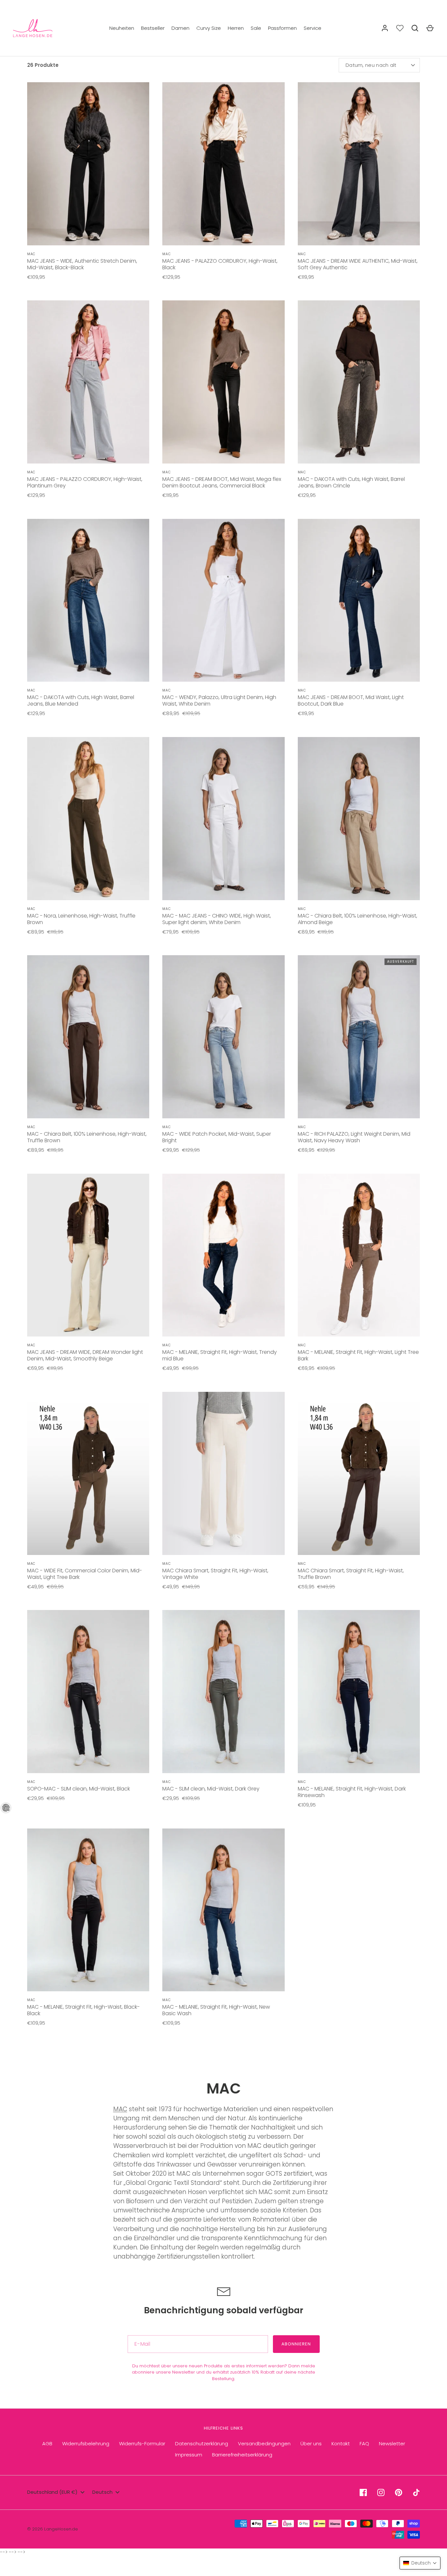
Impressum (189, 2455)
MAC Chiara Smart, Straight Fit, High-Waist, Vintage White (215, 1574)
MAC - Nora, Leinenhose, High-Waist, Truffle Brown (81, 919)
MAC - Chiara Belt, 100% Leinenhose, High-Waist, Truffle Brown (87, 1137)
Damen (180, 28)
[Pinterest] (399, 2492)
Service (313, 28)
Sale (256, 28)
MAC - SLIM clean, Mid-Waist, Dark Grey (211, 1789)
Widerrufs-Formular (142, 2443)
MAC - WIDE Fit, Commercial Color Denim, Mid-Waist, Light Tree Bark (85, 1574)
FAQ (364, 2443)
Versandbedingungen (264, 2443)
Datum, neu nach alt (371, 65)
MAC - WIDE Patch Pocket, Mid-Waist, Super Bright (217, 1137)
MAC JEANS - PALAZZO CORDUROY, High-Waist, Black (220, 264)
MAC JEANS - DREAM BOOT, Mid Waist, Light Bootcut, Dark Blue (351, 701)
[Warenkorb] (430, 28)
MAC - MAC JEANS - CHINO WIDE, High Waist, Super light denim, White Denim (217, 919)
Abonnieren (296, 2344)
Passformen (282, 28)
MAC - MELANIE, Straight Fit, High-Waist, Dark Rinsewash (352, 1792)
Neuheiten (122, 28)
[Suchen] (415, 28)
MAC (120, 2109)
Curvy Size (209, 28)
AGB (47, 2443)
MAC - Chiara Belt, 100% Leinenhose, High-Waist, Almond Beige (358, 919)
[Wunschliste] (400, 28)
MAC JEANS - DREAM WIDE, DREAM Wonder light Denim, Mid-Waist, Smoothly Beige (85, 1355)
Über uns (311, 2443)
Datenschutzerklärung (202, 2443)
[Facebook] (363, 2492)
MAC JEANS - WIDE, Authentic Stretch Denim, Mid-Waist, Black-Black (82, 264)
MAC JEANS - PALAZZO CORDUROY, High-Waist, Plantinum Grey (85, 482)
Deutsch (102, 2492)
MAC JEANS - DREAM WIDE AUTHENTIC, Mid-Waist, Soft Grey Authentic (358, 264)
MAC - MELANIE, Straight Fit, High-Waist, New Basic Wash (216, 2010)
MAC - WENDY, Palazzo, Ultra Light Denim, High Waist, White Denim (219, 701)
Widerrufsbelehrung (86, 2443)
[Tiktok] (416, 2492)
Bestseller (153, 28)
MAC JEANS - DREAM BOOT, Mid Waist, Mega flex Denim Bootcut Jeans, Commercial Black (222, 482)
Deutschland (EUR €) (52, 2492)
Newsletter (392, 2443)
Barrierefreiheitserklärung (242, 2455)
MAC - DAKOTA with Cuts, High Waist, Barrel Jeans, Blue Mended (81, 701)
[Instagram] (381, 2492)
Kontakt (341, 2443)
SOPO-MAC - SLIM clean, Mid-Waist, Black (79, 1789)
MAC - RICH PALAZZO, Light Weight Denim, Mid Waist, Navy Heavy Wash (354, 1137)
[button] (420, 2563)
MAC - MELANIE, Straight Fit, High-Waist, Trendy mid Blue (220, 1355)
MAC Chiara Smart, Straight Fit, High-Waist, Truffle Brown (351, 1574)
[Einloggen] (385, 28)
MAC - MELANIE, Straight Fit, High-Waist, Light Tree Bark (358, 1355)
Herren (236, 28)
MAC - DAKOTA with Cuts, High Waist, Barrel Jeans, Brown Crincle (351, 482)
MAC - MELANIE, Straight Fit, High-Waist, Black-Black (83, 2010)
